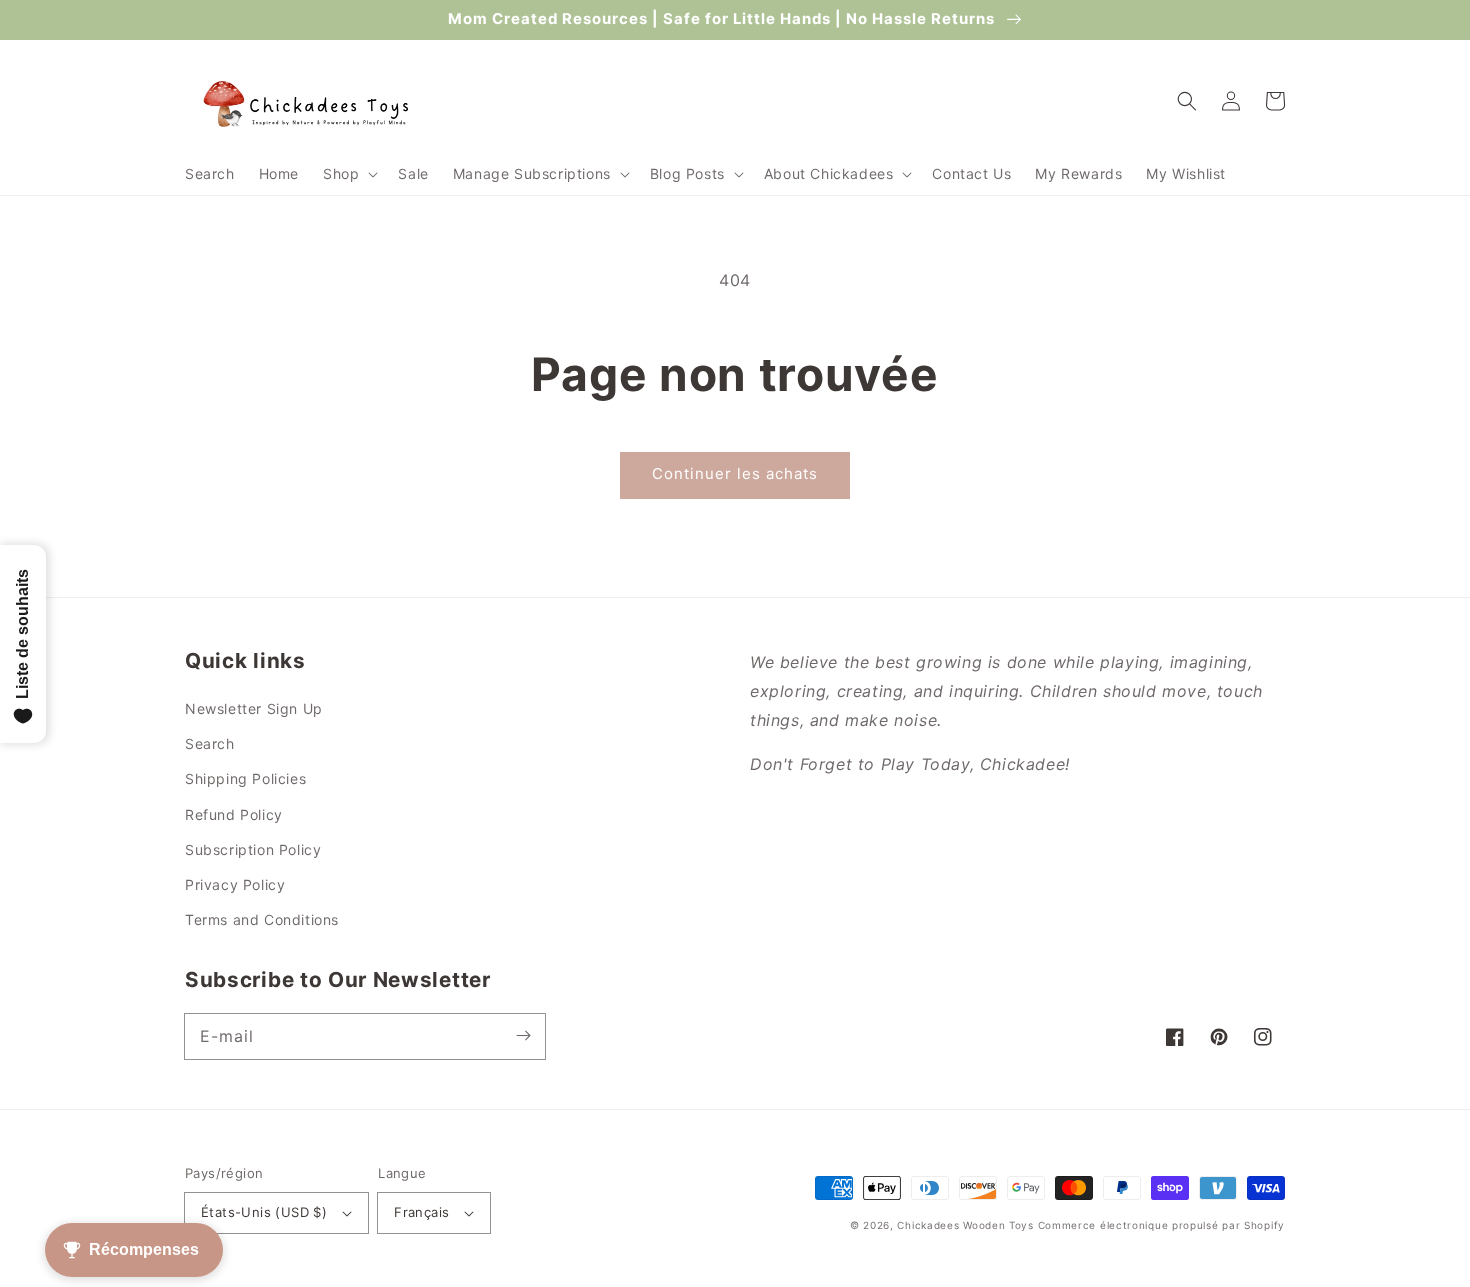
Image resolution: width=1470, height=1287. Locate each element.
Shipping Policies (245, 778)
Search (210, 743)
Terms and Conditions (262, 919)
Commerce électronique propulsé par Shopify (1161, 1225)
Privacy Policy (235, 884)
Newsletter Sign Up (254, 708)
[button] (348, 174)
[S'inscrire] (523, 1036)
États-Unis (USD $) (264, 1212)
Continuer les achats (735, 473)
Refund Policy (234, 814)
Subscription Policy (253, 849)
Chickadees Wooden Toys (965, 1225)
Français (421, 1212)
